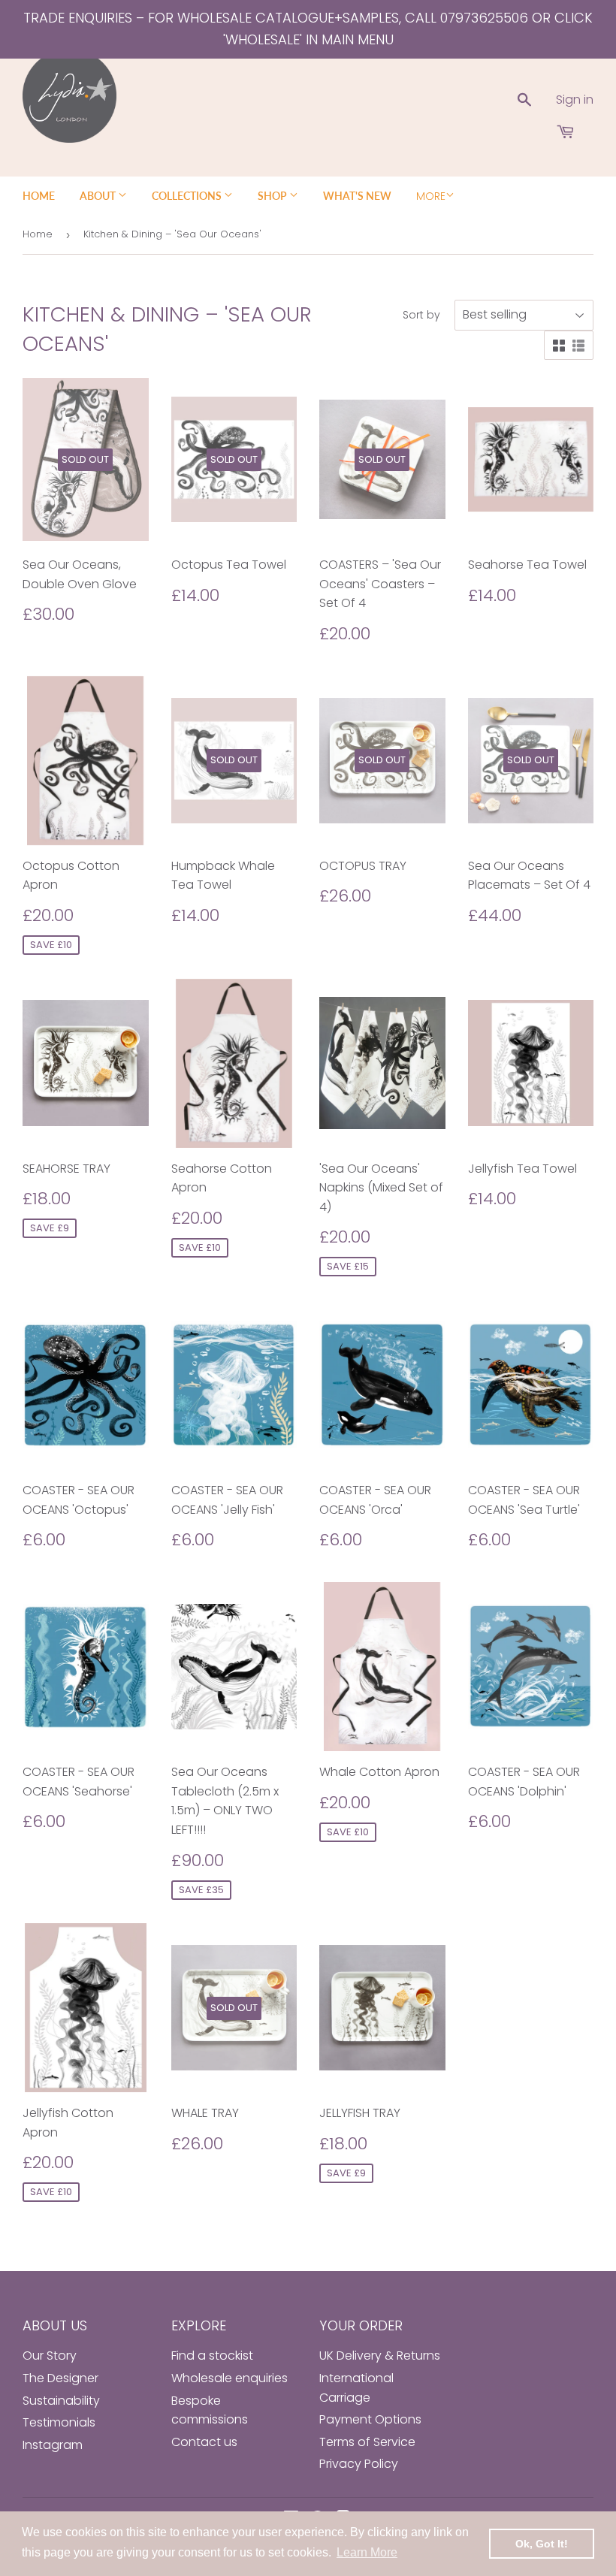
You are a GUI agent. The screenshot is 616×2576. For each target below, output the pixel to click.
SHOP (273, 196)
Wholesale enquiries (229, 2378)
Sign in (575, 100)
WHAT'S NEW (357, 196)
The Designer (60, 2378)
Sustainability (61, 2401)
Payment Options (370, 2419)
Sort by (421, 315)
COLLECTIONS (188, 196)
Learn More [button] (367, 2552)
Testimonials (59, 2422)
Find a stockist (212, 2356)
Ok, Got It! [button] (542, 2544)
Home (38, 234)
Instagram (53, 2445)
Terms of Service (367, 2442)
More (431, 196)
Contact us (204, 2442)
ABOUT (99, 196)
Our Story (50, 2356)
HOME (39, 196)
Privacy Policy (359, 2464)
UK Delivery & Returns (380, 2356)
